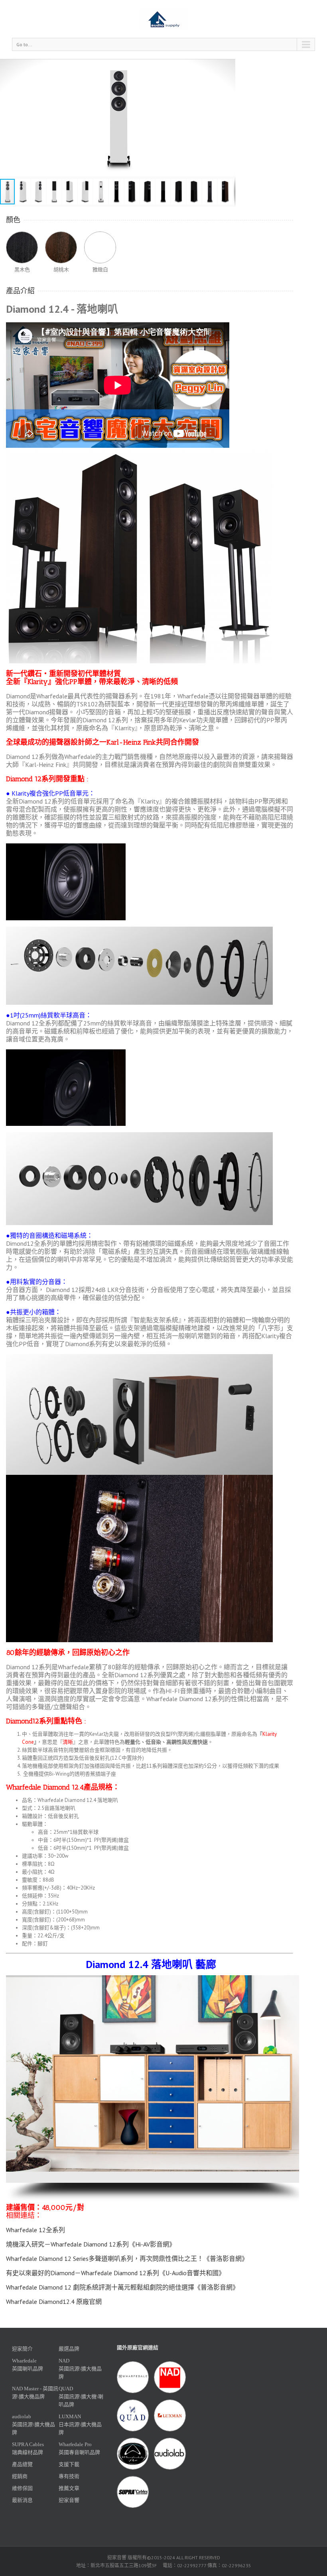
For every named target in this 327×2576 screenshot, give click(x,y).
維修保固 (22, 2488)
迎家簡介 (22, 2349)
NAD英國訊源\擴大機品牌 (80, 2369)
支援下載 (69, 2464)
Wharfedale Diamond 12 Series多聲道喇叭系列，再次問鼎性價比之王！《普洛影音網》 (127, 2258)
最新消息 (22, 2500)
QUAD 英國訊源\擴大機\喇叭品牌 (81, 2397)
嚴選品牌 (69, 2349)
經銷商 (20, 2476)
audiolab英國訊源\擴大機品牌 (33, 2424)
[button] (228, 118)
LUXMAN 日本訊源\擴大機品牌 (80, 2424)
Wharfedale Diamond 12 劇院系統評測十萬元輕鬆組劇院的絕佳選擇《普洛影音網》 (122, 2287)
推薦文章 (69, 2488)
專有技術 (69, 2476)
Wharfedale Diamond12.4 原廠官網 (54, 2302)
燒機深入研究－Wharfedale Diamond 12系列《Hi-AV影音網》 (91, 2244)
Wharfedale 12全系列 (35, 2230)
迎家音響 (69, 2500)
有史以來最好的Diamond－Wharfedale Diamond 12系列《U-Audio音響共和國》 (115, 2273)
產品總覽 (22, 2464)
